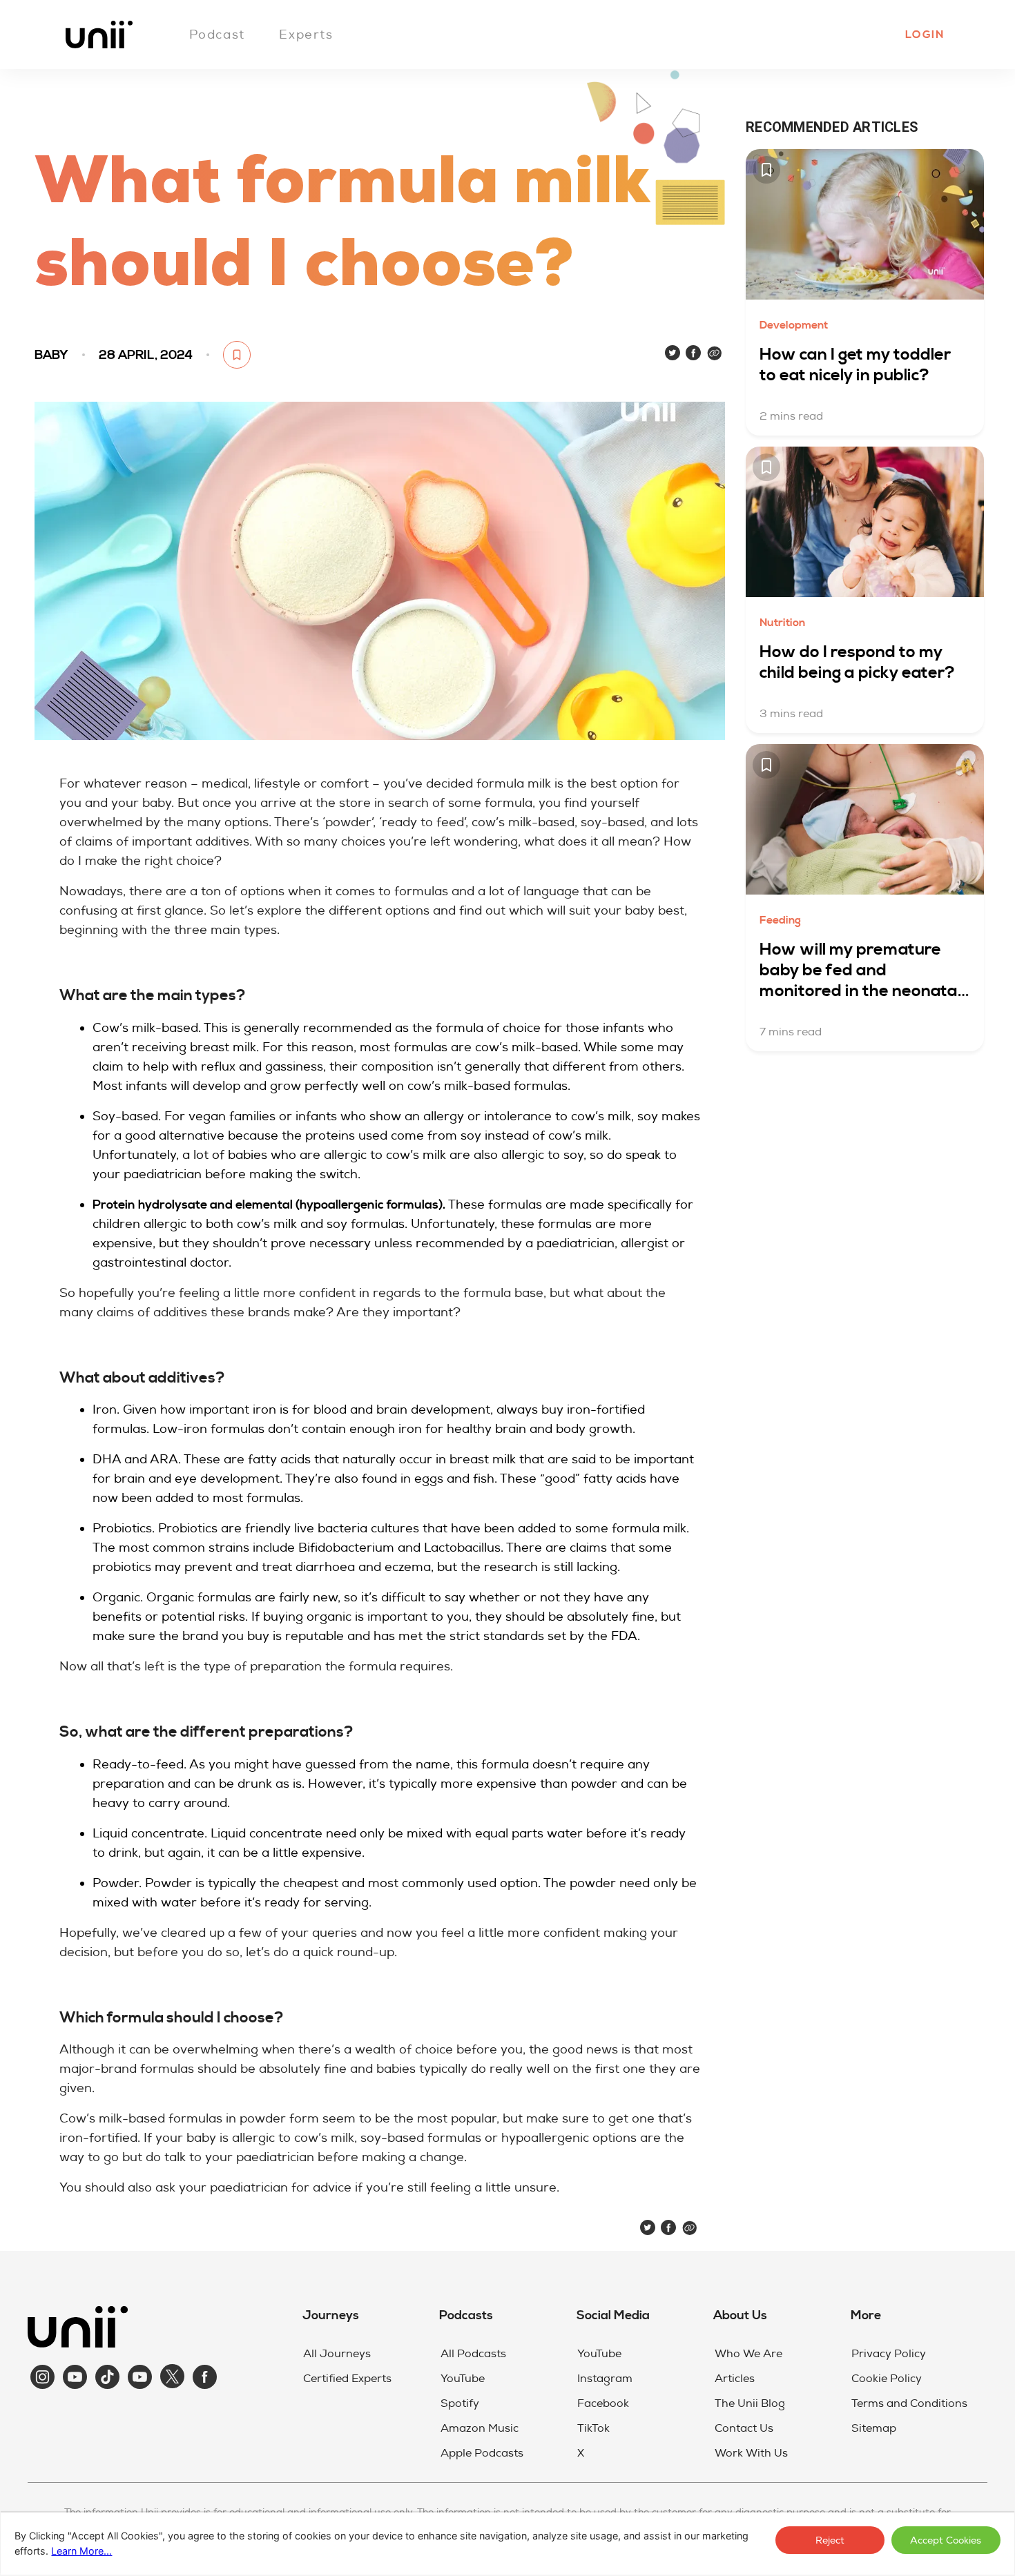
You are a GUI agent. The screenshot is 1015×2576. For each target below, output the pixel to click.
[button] (924, 35)
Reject (830, 2540)
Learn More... (81, 2551)
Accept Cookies (946, 2540)
